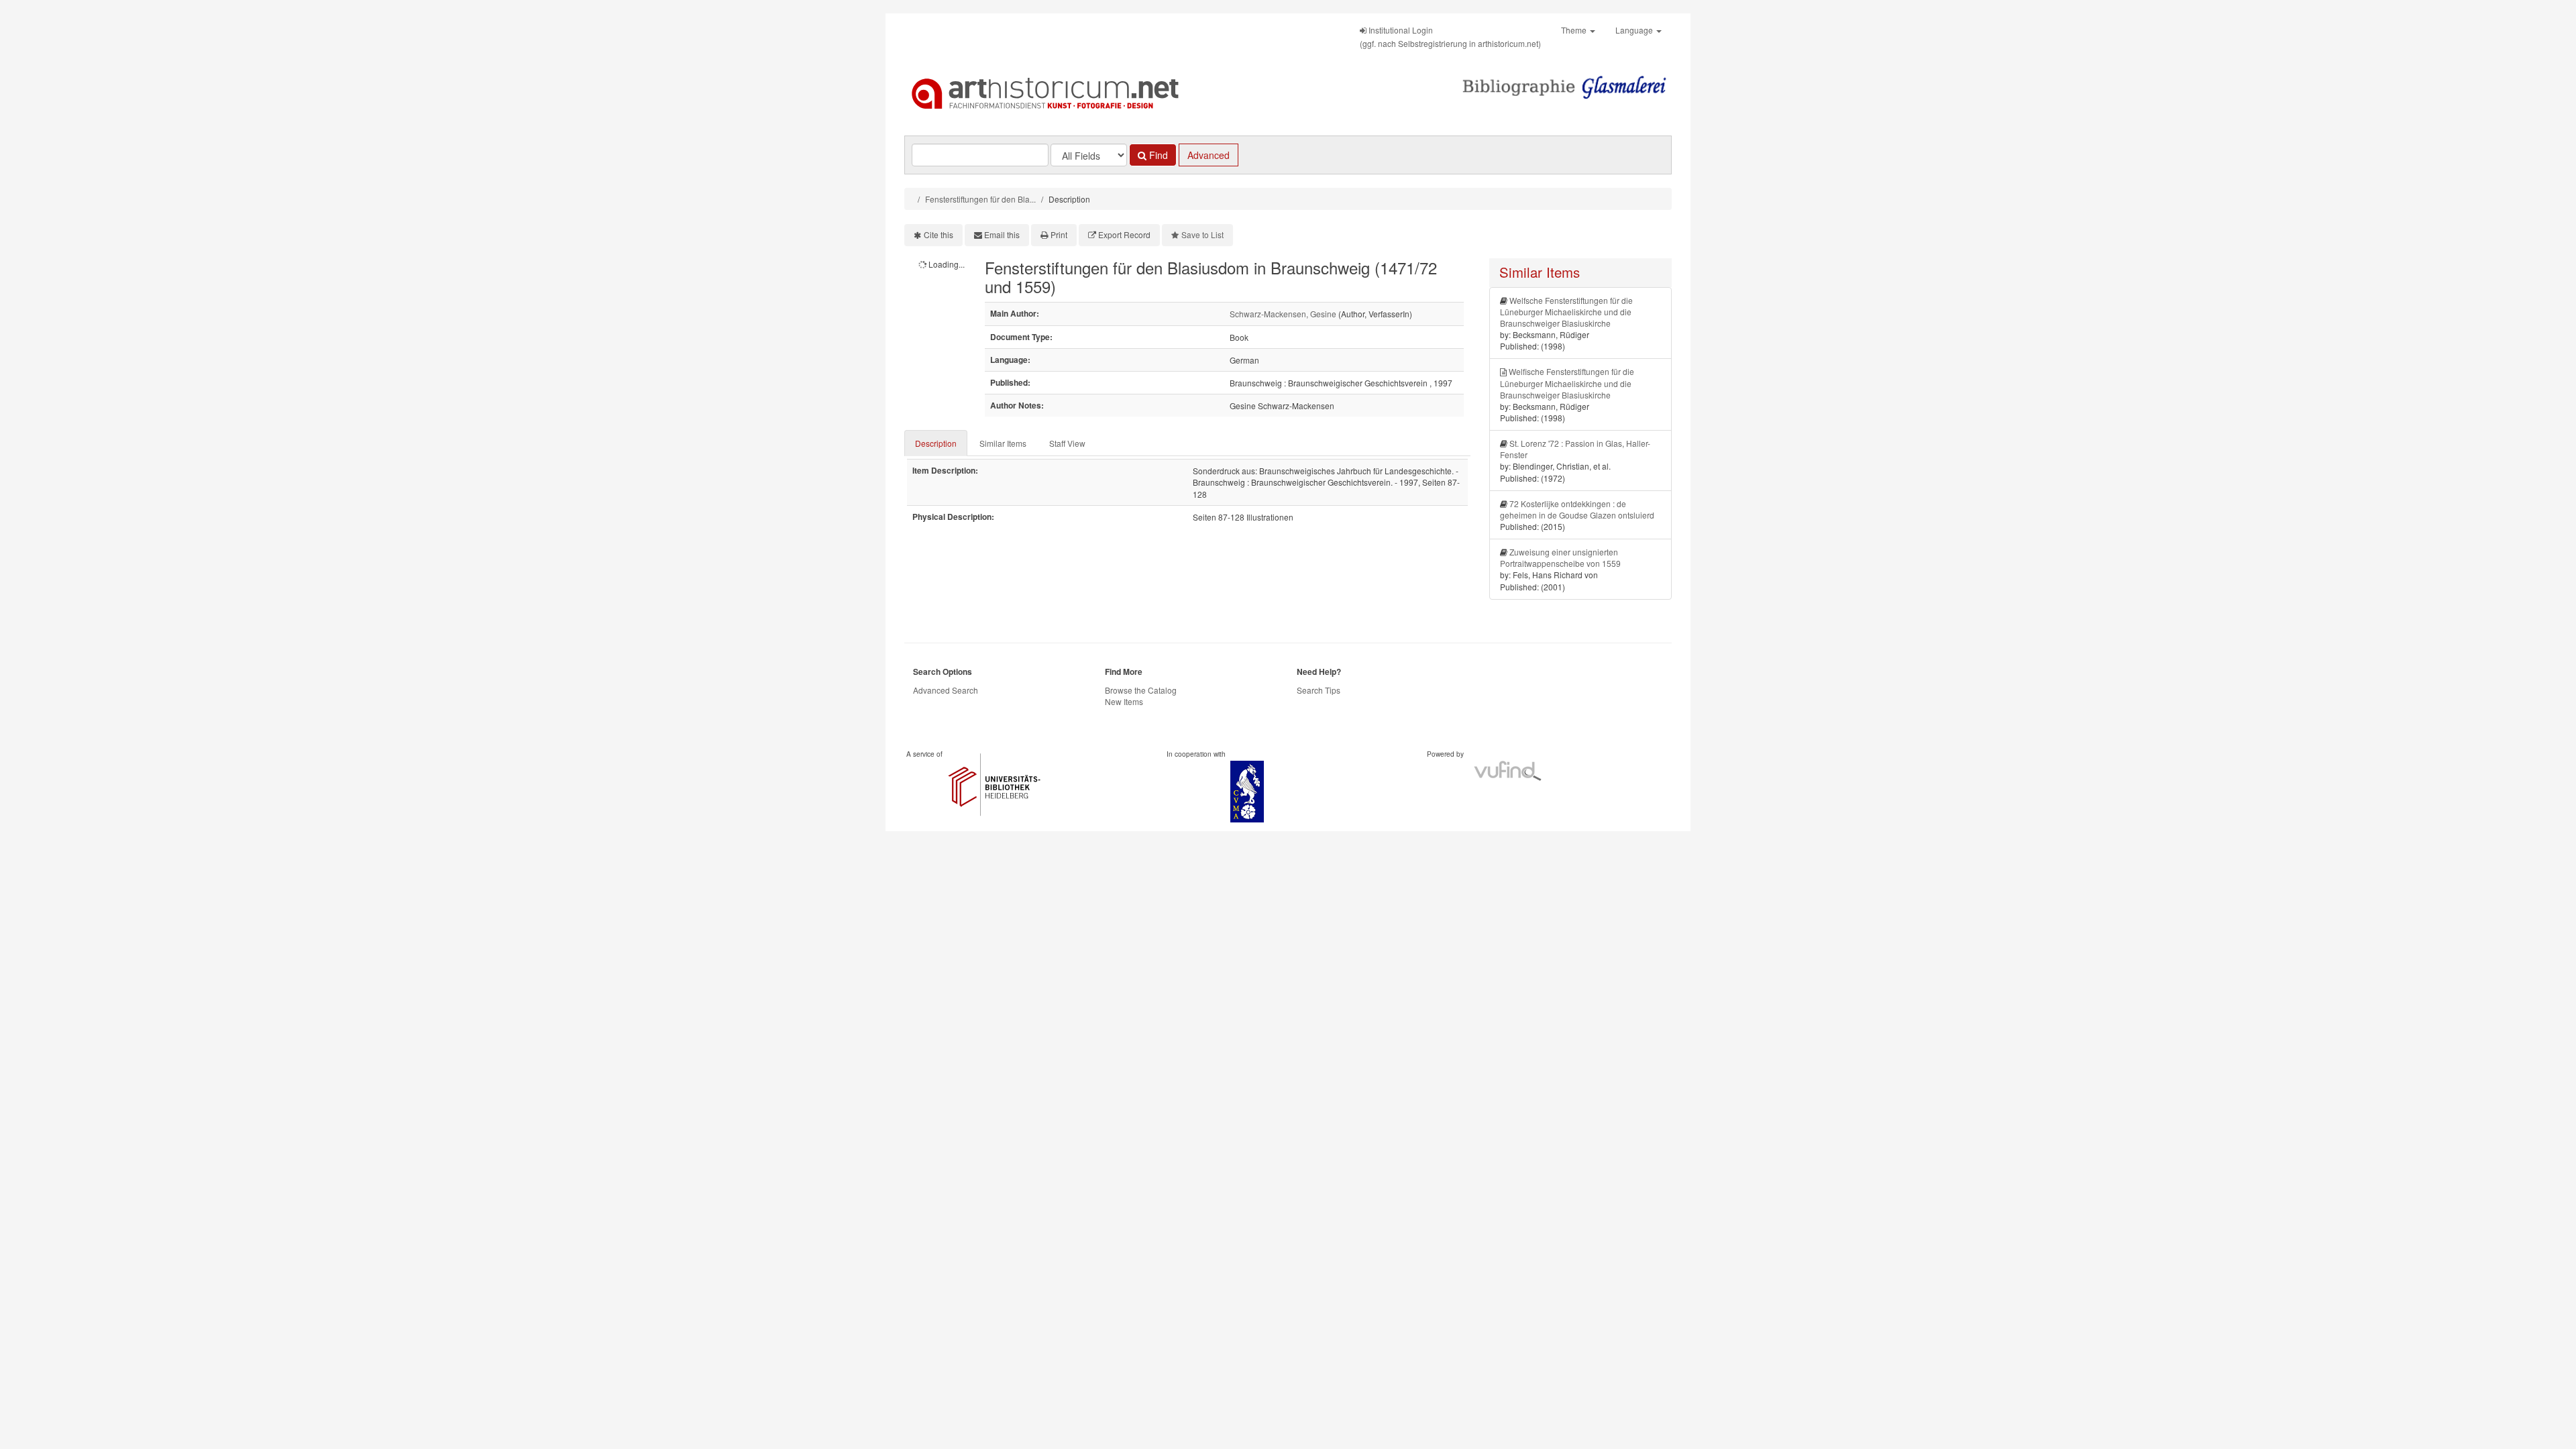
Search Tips (1319, 690)
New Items (1124, 701)
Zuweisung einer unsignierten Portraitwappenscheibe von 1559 (1560, 557)
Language (1635, 30)
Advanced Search (946, 690)
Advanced (1209, 155)
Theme (1575, 30)
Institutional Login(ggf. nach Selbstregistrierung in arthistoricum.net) (1450, 37)
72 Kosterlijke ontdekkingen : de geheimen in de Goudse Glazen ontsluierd (1577, 509)
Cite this (938, 234)
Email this (1002, 234)
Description (936, 443)
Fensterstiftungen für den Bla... (980, 199)
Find (1157, 155)
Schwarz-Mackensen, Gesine (1283, 314)
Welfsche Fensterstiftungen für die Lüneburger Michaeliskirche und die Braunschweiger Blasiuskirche (1566, 312)
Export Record (1124, 234)
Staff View (1067, 443)
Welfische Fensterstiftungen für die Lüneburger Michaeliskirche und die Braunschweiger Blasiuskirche (1567, 383)
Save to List (1202, 234)
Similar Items (1003, 443)
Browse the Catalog (1141, 690)
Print (1059, 234)
